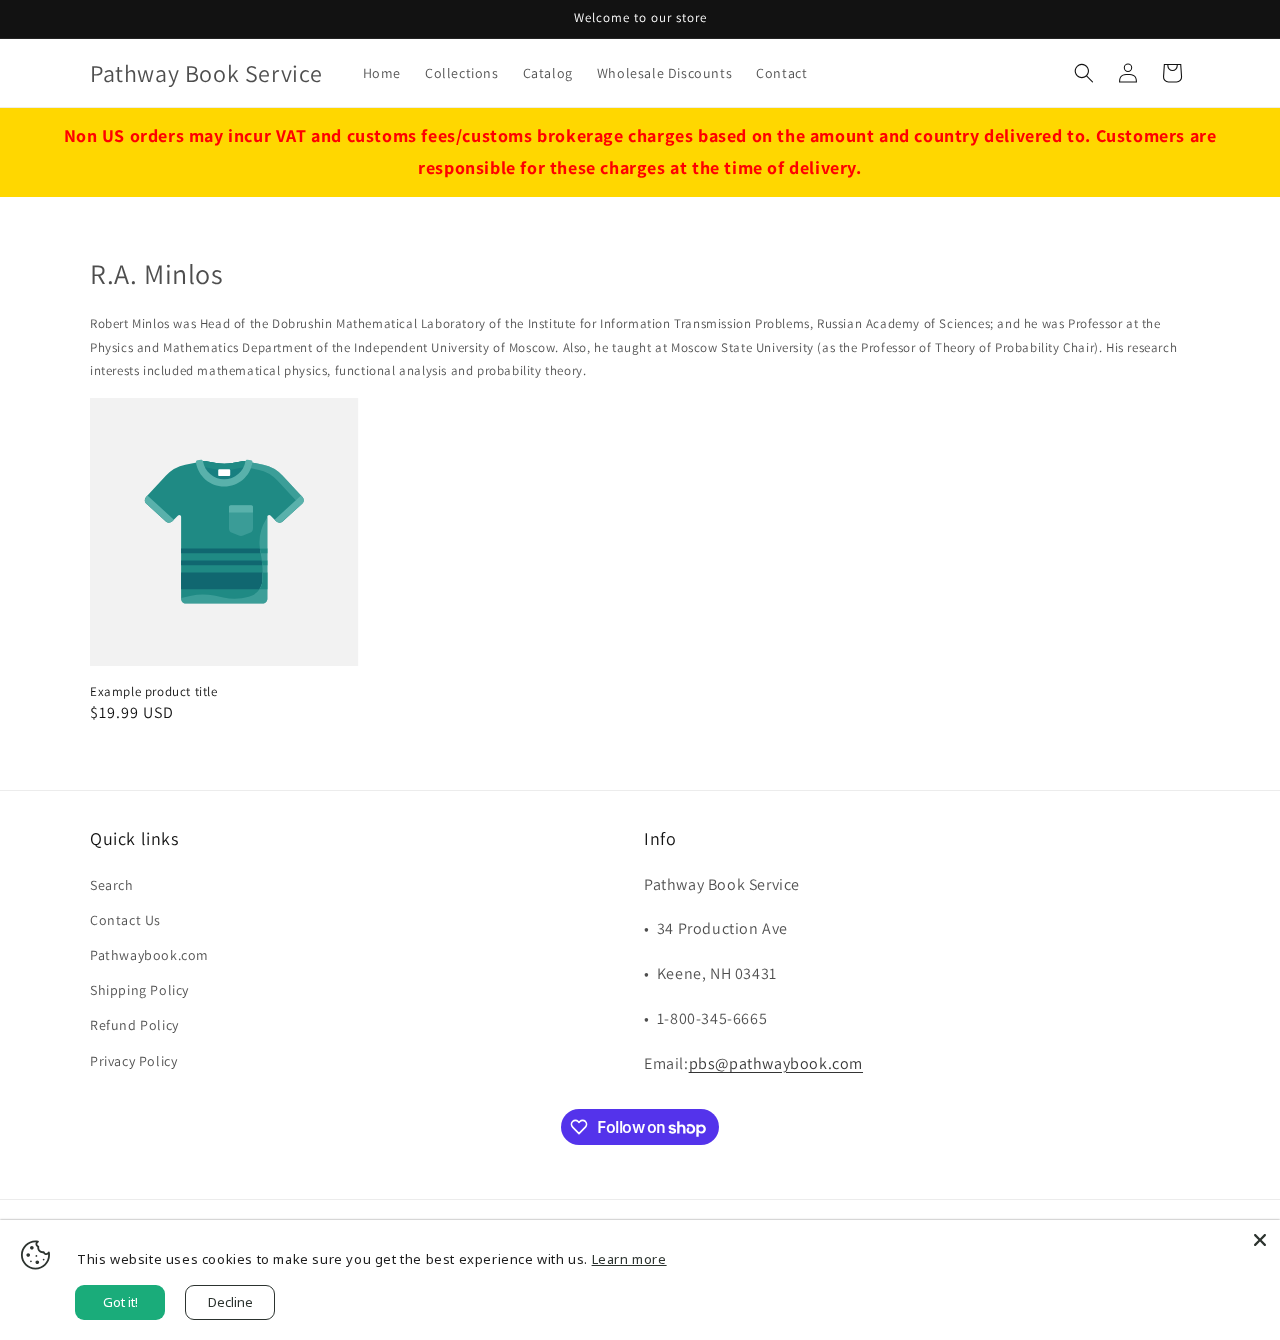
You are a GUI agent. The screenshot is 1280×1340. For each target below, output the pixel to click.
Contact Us (125, 920)
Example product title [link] (154, 692)
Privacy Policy (133, 1061)
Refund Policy (134, 1025)
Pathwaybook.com (149, 955)
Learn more (629, 1259)
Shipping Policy (139, 990)
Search (112, 885)
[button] (1084, 73)
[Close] (1260, 1240)
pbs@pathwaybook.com (776, 1063)
